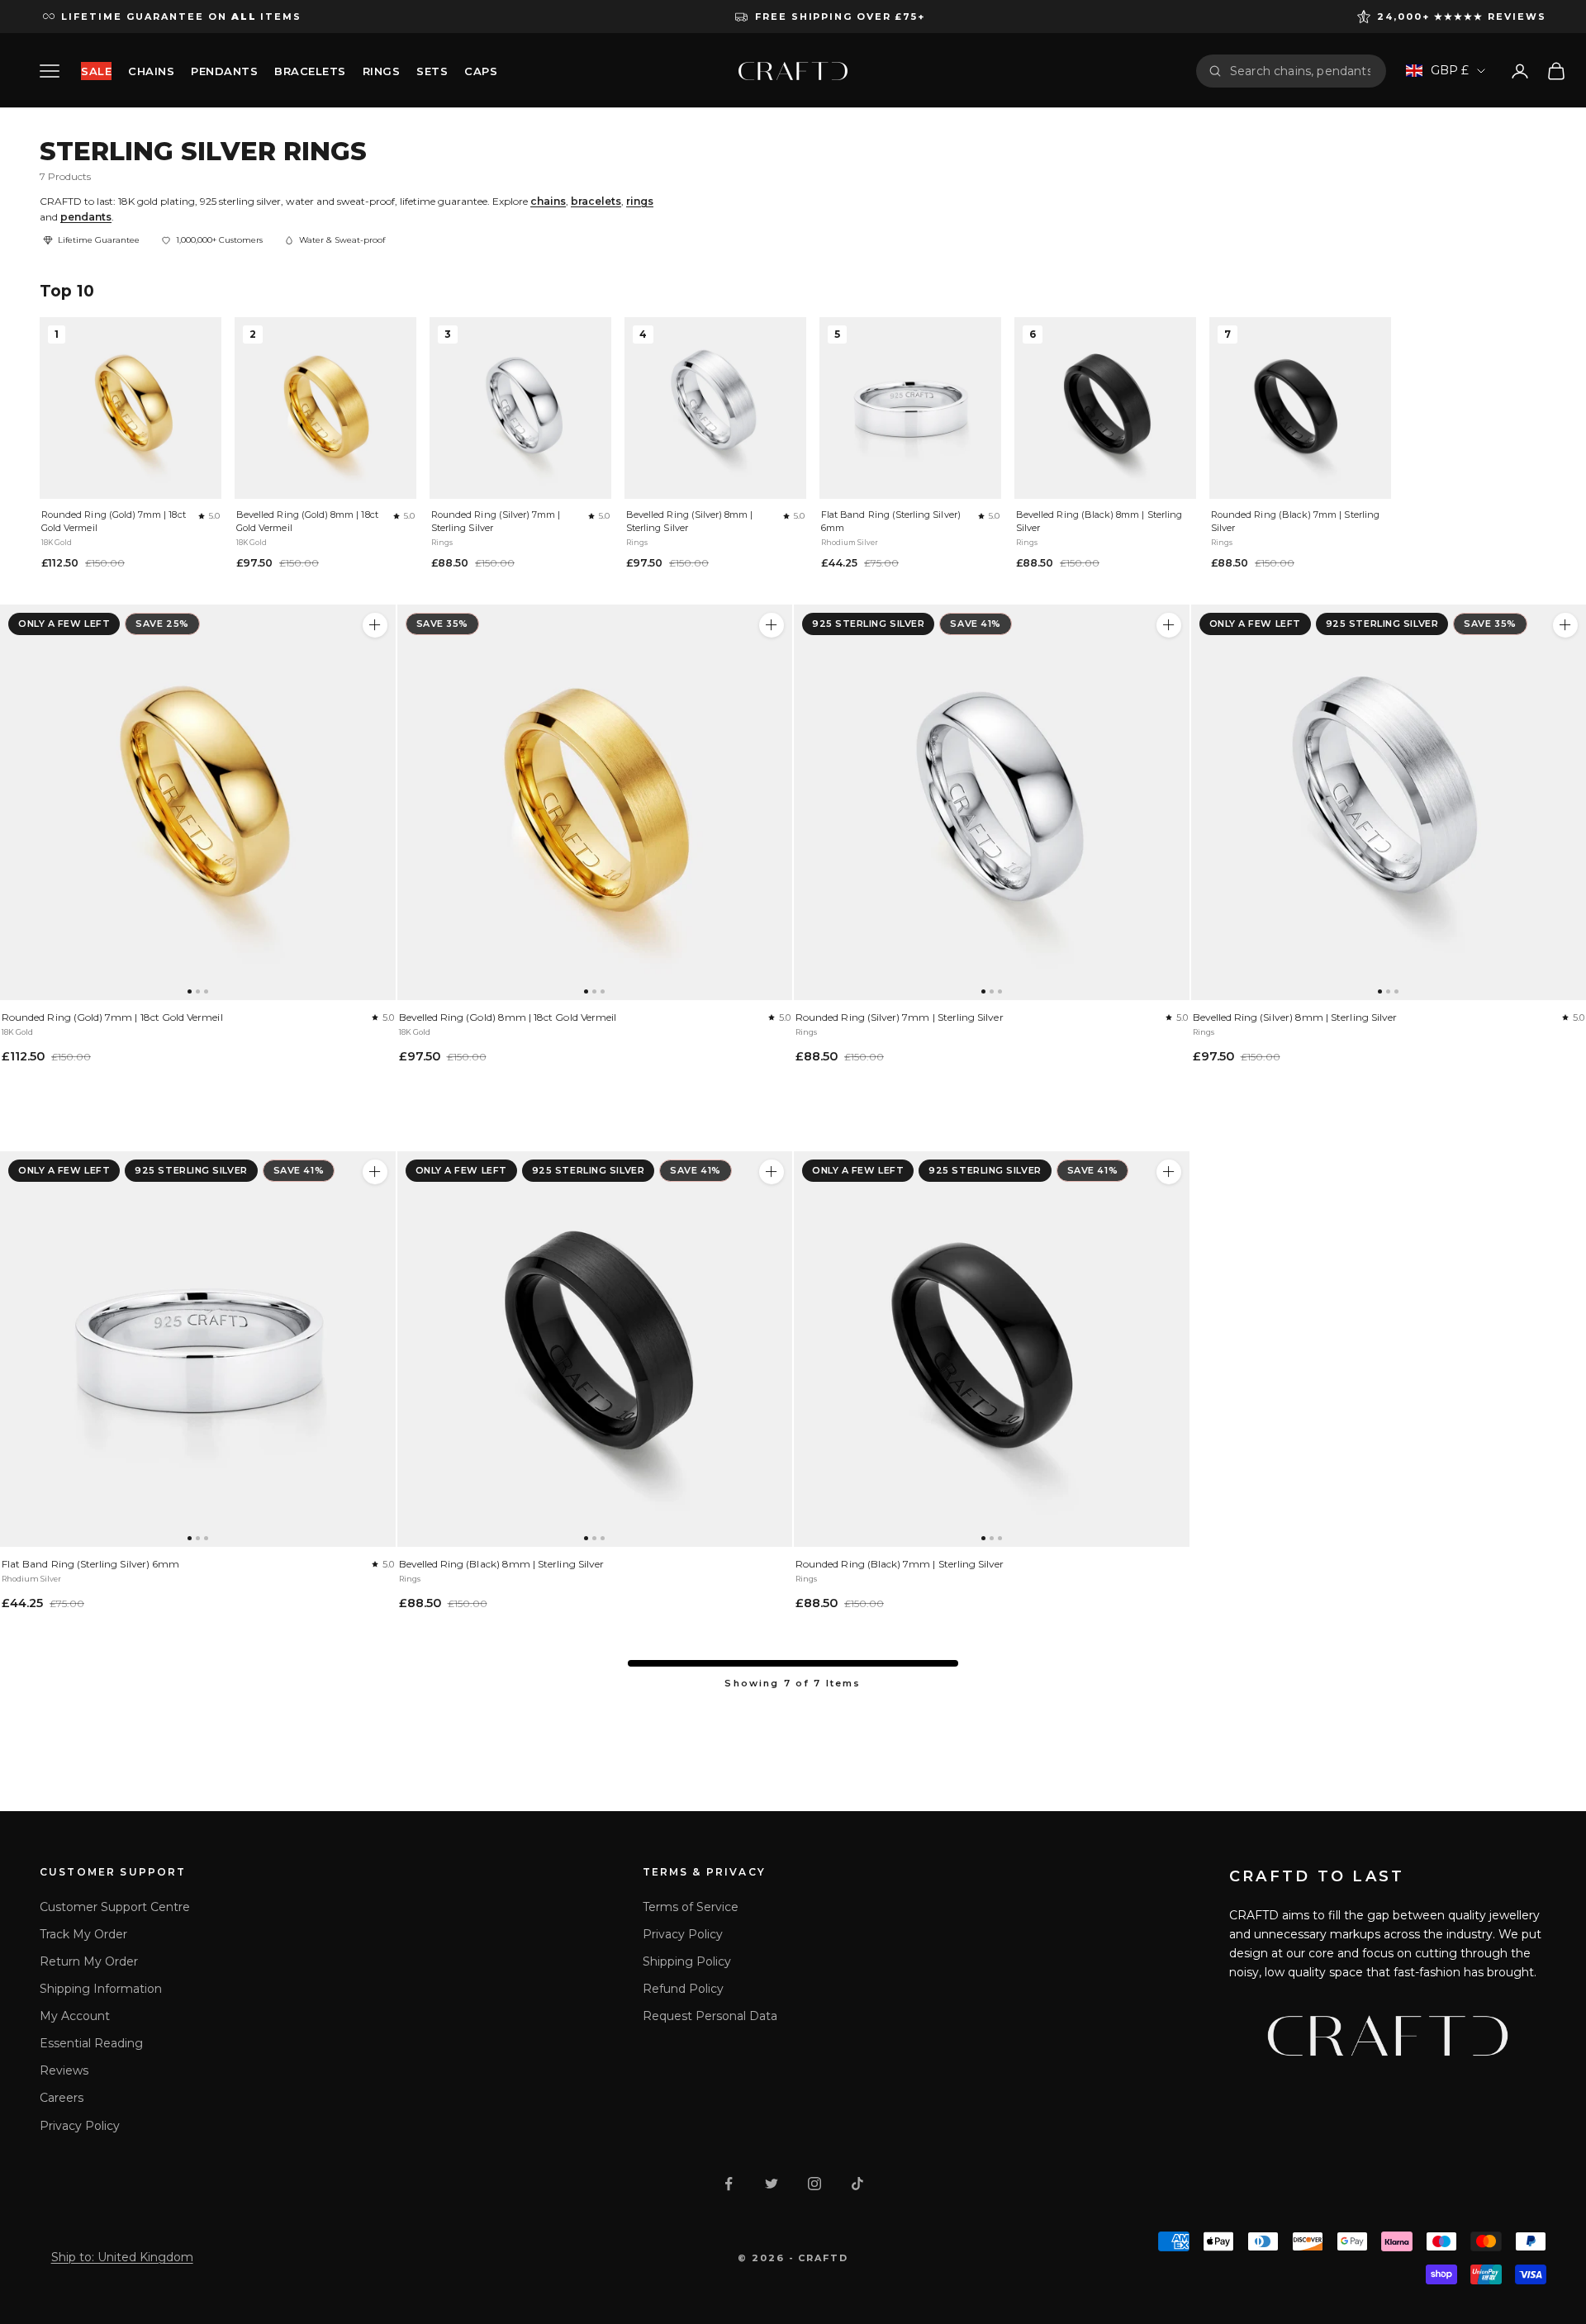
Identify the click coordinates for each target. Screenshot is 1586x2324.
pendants (86, 217)
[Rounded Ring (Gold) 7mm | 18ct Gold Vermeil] (198, 802)
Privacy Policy (80, 2126)
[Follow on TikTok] (857, 2184)
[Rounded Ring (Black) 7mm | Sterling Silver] (992, 1349)
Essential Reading (91, 2043)
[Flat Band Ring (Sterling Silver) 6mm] (198, 1349)
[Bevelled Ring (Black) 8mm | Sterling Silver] (595, 1349)
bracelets (596, 201)
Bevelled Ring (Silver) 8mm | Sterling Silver (690, 521)
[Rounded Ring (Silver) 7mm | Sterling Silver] (992, 802)
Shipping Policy (687, 1961)
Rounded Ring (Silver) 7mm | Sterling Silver (496, 521)
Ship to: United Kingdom (122, 2257)
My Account (75, 2016)
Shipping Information (101, 1989)
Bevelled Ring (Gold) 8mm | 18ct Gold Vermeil (307, 521)
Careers (62, 2098)
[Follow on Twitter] (772, 2184)
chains (548, 201)
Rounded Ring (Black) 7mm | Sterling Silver (1295, 521)
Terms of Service (691, 1907)
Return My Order (89, 1961)
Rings (382, 71)
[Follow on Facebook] (729, 2184)
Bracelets (310, 71)
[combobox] (1302, 71)
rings (640, 201)
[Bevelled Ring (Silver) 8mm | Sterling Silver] (1565, 625)
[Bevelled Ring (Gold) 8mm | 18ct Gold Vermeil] (595, 802)
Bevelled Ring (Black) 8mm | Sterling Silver (1099, 521)
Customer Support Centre (115, 1907)
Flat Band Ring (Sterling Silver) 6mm (891, 521)
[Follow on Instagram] (814, 2184)
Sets (432, 71)
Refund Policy (683, 1989)
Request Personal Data (710, 2016)
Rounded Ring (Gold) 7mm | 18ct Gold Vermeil (114, 521)
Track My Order (83, 1934)
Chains (151, 71)
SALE (96, 71)
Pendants (224, 71)
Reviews (64, 2070)
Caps (481, 71)
